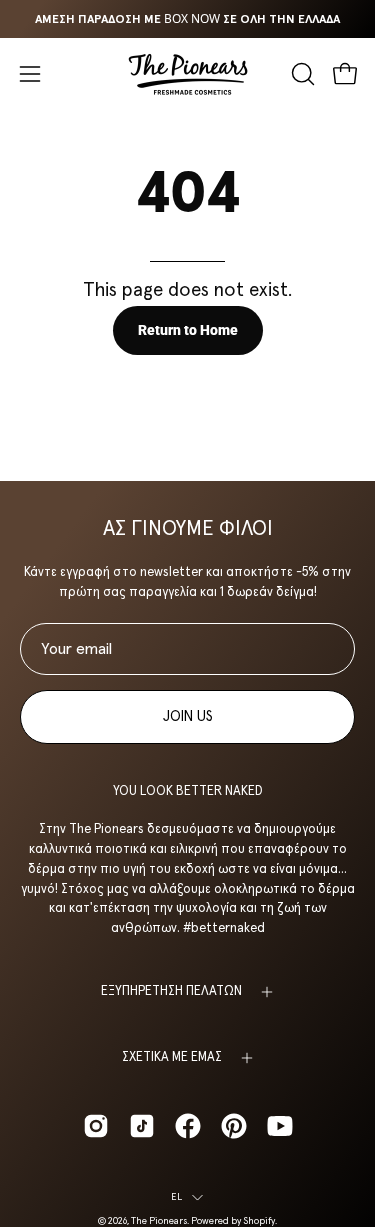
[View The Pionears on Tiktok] (142, 1126)
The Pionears (159, 1221)
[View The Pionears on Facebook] (188, 1126)
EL (176, 1197)
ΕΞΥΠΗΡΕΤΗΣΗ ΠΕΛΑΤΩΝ (171, 991)
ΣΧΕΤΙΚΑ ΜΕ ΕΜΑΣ (172, 1057)
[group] (187, 19)
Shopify (259, 1221)
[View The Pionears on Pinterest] (234, 1126)
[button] (301, 74)
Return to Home (188, 330)
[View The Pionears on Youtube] (280, 1126)
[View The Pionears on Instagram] (96, 1126)
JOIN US (188, 717)
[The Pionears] (188, 74)
